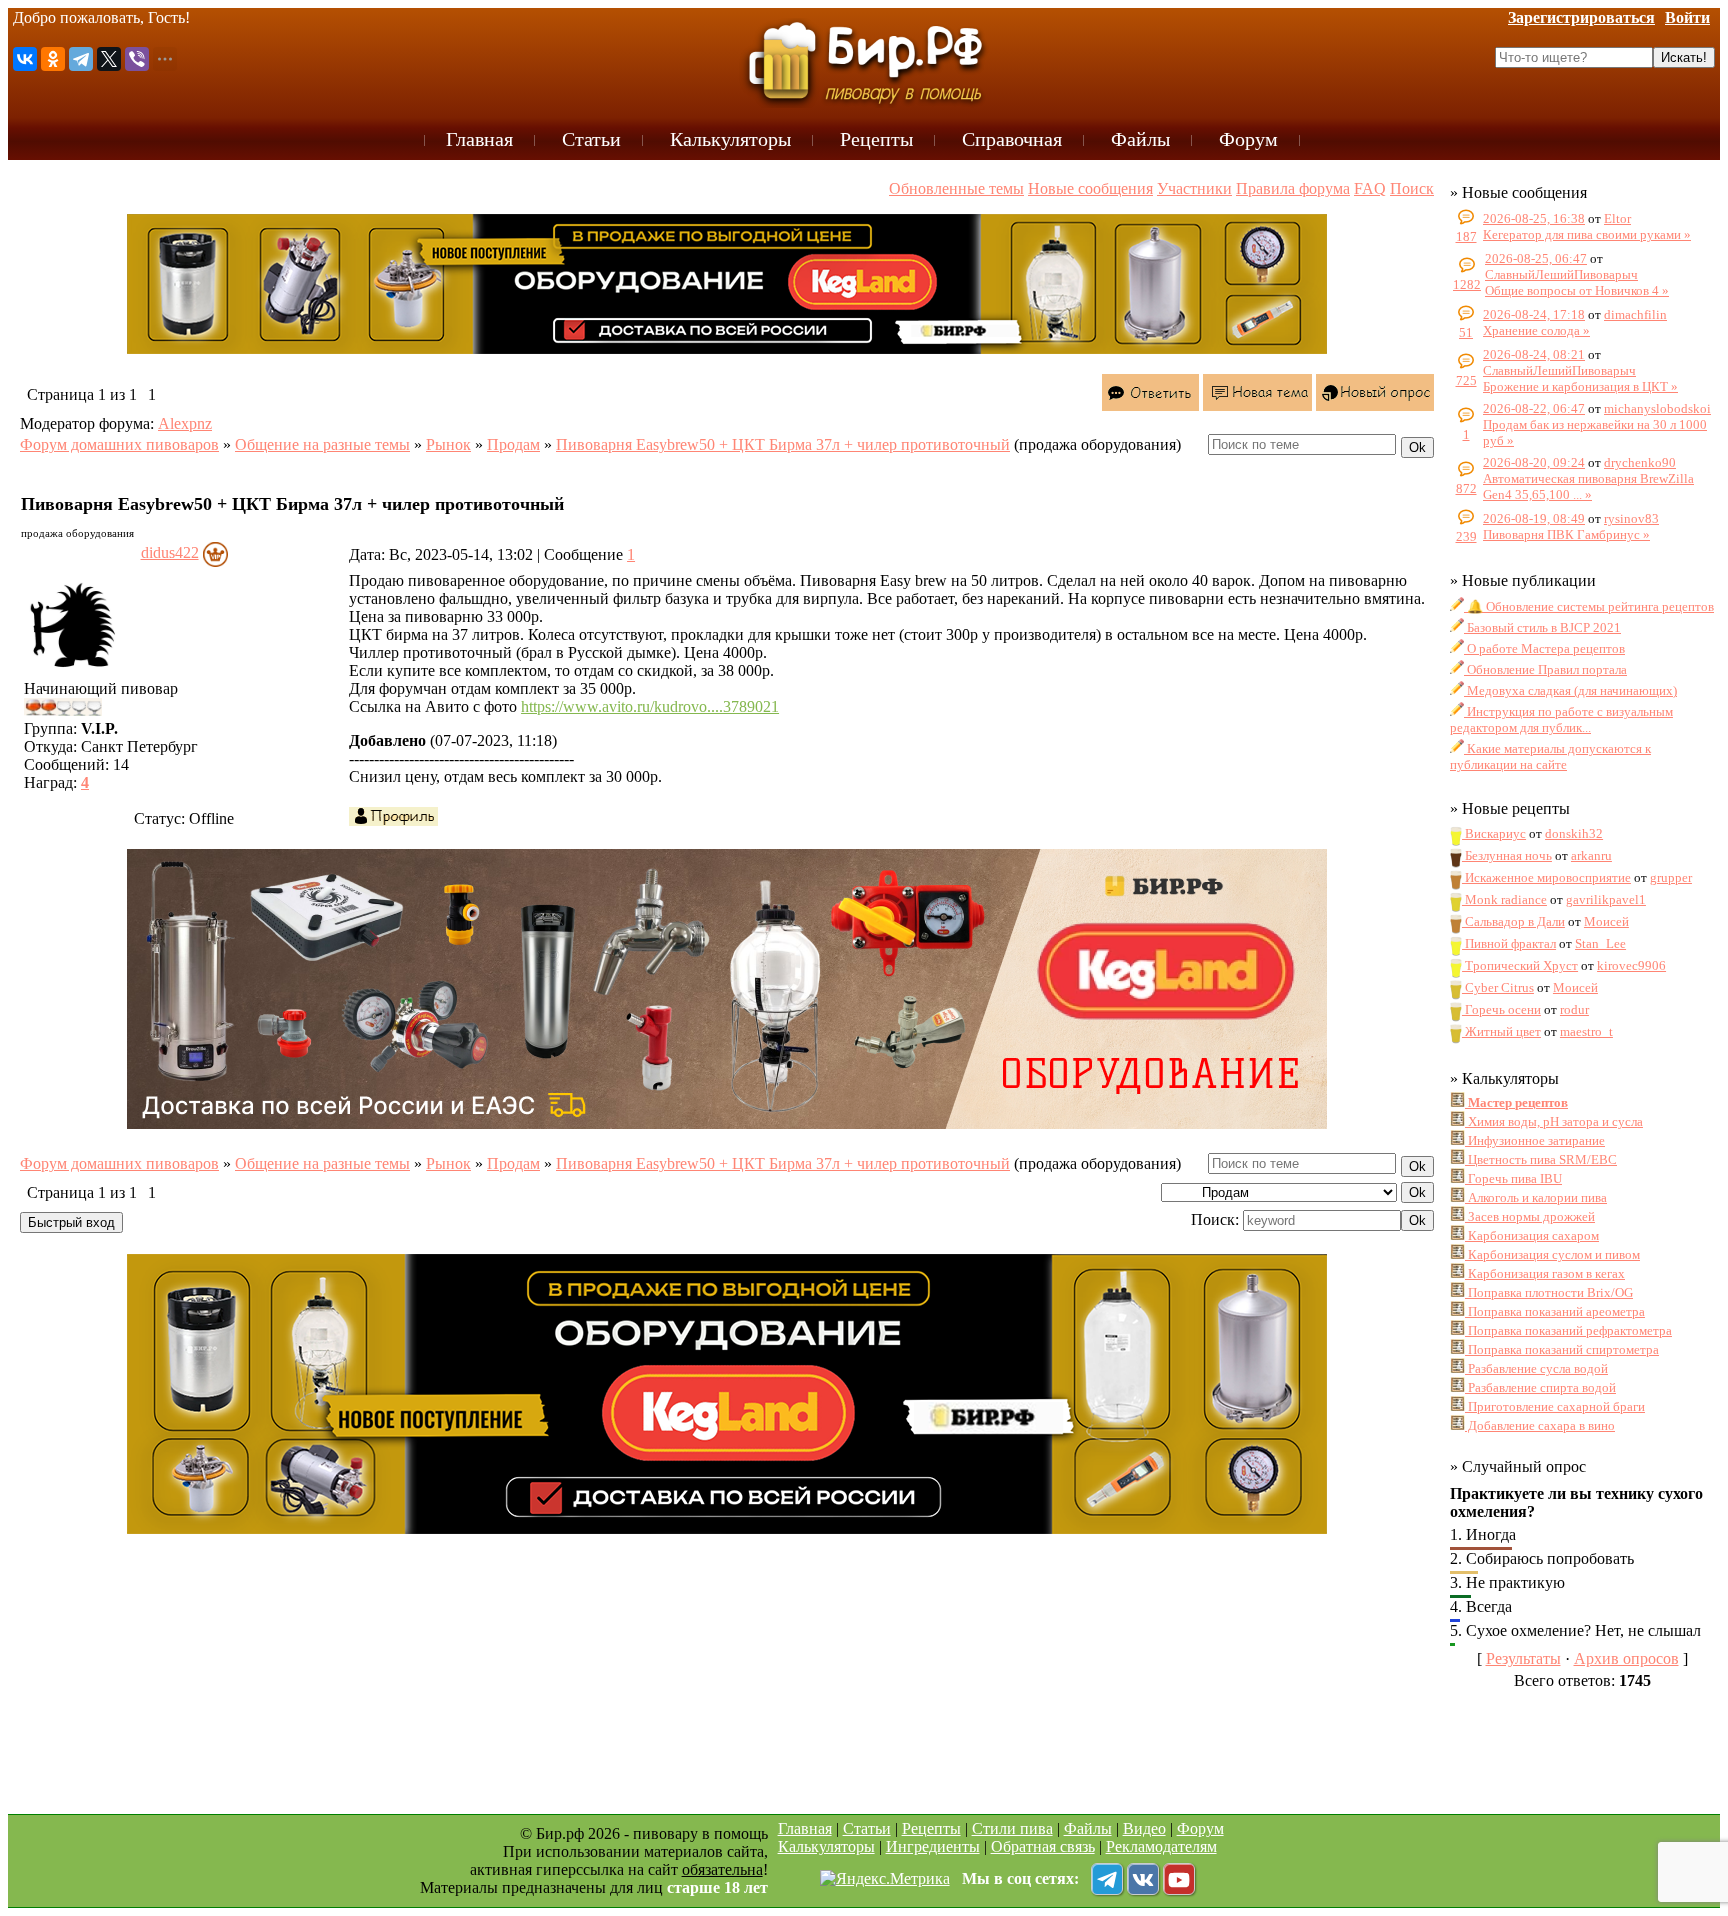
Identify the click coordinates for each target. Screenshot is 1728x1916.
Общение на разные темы (322, 444)
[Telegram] (81, 59)
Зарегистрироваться (1581, 17)
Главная (805, 1828)
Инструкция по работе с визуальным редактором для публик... (1561, 719)
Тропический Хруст (1520, 965)
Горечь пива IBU (1513, 1178)
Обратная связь (1043, 1846)
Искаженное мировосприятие (1546, 877)
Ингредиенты (933, 1846)
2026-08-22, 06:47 (1534, 408)
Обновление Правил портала (1545, 669)
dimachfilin (1635, 314)
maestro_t (1586, 1031)
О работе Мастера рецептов (1544, 648)
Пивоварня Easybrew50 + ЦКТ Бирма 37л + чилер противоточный (783, 444)
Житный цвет (1501, 1031)
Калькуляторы (826, 1846)
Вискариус (1494, 833)
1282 (1467, 284)
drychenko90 (1640, 462)
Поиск (1412, 188)
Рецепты (931, 1828)
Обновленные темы (956, 188)
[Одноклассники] (53, 59)
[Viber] (137, 59)
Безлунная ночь (1507, 855)
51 (1466, 332)
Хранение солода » (1536, 330)
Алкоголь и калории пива (1536, 1197)
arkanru (1591, 855)
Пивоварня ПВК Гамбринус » (1566, 534)
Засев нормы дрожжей (1530, 1216)
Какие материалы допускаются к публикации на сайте (1550, 756)
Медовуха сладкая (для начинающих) (1570, 690)
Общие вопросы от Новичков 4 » (1577, 290)
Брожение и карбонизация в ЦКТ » (1580, 386)
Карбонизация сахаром (1532, 1235)
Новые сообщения (1090, 188)
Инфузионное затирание (1535, 1140)
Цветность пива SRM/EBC (1541, 1159)
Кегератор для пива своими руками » (1587, 234)
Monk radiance (1504, 899)
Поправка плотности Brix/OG (1549, 1292)
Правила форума (1293, 188)
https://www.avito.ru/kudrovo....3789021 (650, 706)
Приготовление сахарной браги (1555, 1406)
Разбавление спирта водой (1540, 1387)
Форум (1200, 1828)
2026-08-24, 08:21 (1534, 354)
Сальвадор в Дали (1513, 921)
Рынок (448, 444)
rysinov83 (1631, 518)
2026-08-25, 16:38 (1534, 218)
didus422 (170, 552)
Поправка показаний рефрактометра (1568, 1330)
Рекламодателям (1161, 1846)
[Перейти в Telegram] (1107, 1879)
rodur (1574, 1009)
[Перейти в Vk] (1143, 1879)
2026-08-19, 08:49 (1534, 518)
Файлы (1088, 1828)
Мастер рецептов (1516, 1102)
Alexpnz (185, 423)
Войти (1687, 17)
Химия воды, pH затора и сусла (1554, 1121)
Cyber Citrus (1498, 987)
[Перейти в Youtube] (1179, 1879)
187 (1466, 236)
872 (1466, 488)
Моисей (1606, 921)
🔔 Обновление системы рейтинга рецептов (1589, 606)
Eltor (1617, 218)
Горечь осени (1501, 1009)
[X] (109, 59)
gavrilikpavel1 (1606, 899)
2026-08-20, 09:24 (1534, 462)
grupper (1671, 877)
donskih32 (1574, 833)
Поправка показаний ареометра (1555, 1311)
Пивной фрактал (1509, 943)
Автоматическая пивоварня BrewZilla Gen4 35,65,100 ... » (1588, 486)
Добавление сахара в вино (1540, 1425)
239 (1466, 536)
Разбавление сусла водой (1536, 1368)
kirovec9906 (1631, 965)
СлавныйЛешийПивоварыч (1561, 274)
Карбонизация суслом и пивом (1552, 1254)
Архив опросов (1626, 1658)
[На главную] (864, 61)
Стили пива (1012, 1828)
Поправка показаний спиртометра (1562, 1349)
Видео (1144, 1828)
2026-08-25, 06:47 (1536, 258)
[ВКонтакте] (25, 59)
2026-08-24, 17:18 (1534, 314)
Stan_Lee (1600, 943)
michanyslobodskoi (1657, 408)
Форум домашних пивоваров (119, 444)
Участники (1194, 188)
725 (1466, 380)
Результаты (1523, 1658)
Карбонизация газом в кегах (1545, 1273)
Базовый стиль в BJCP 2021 (1542, 627)
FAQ (1370, 188)
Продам (513, 444)
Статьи (867, 1828)
